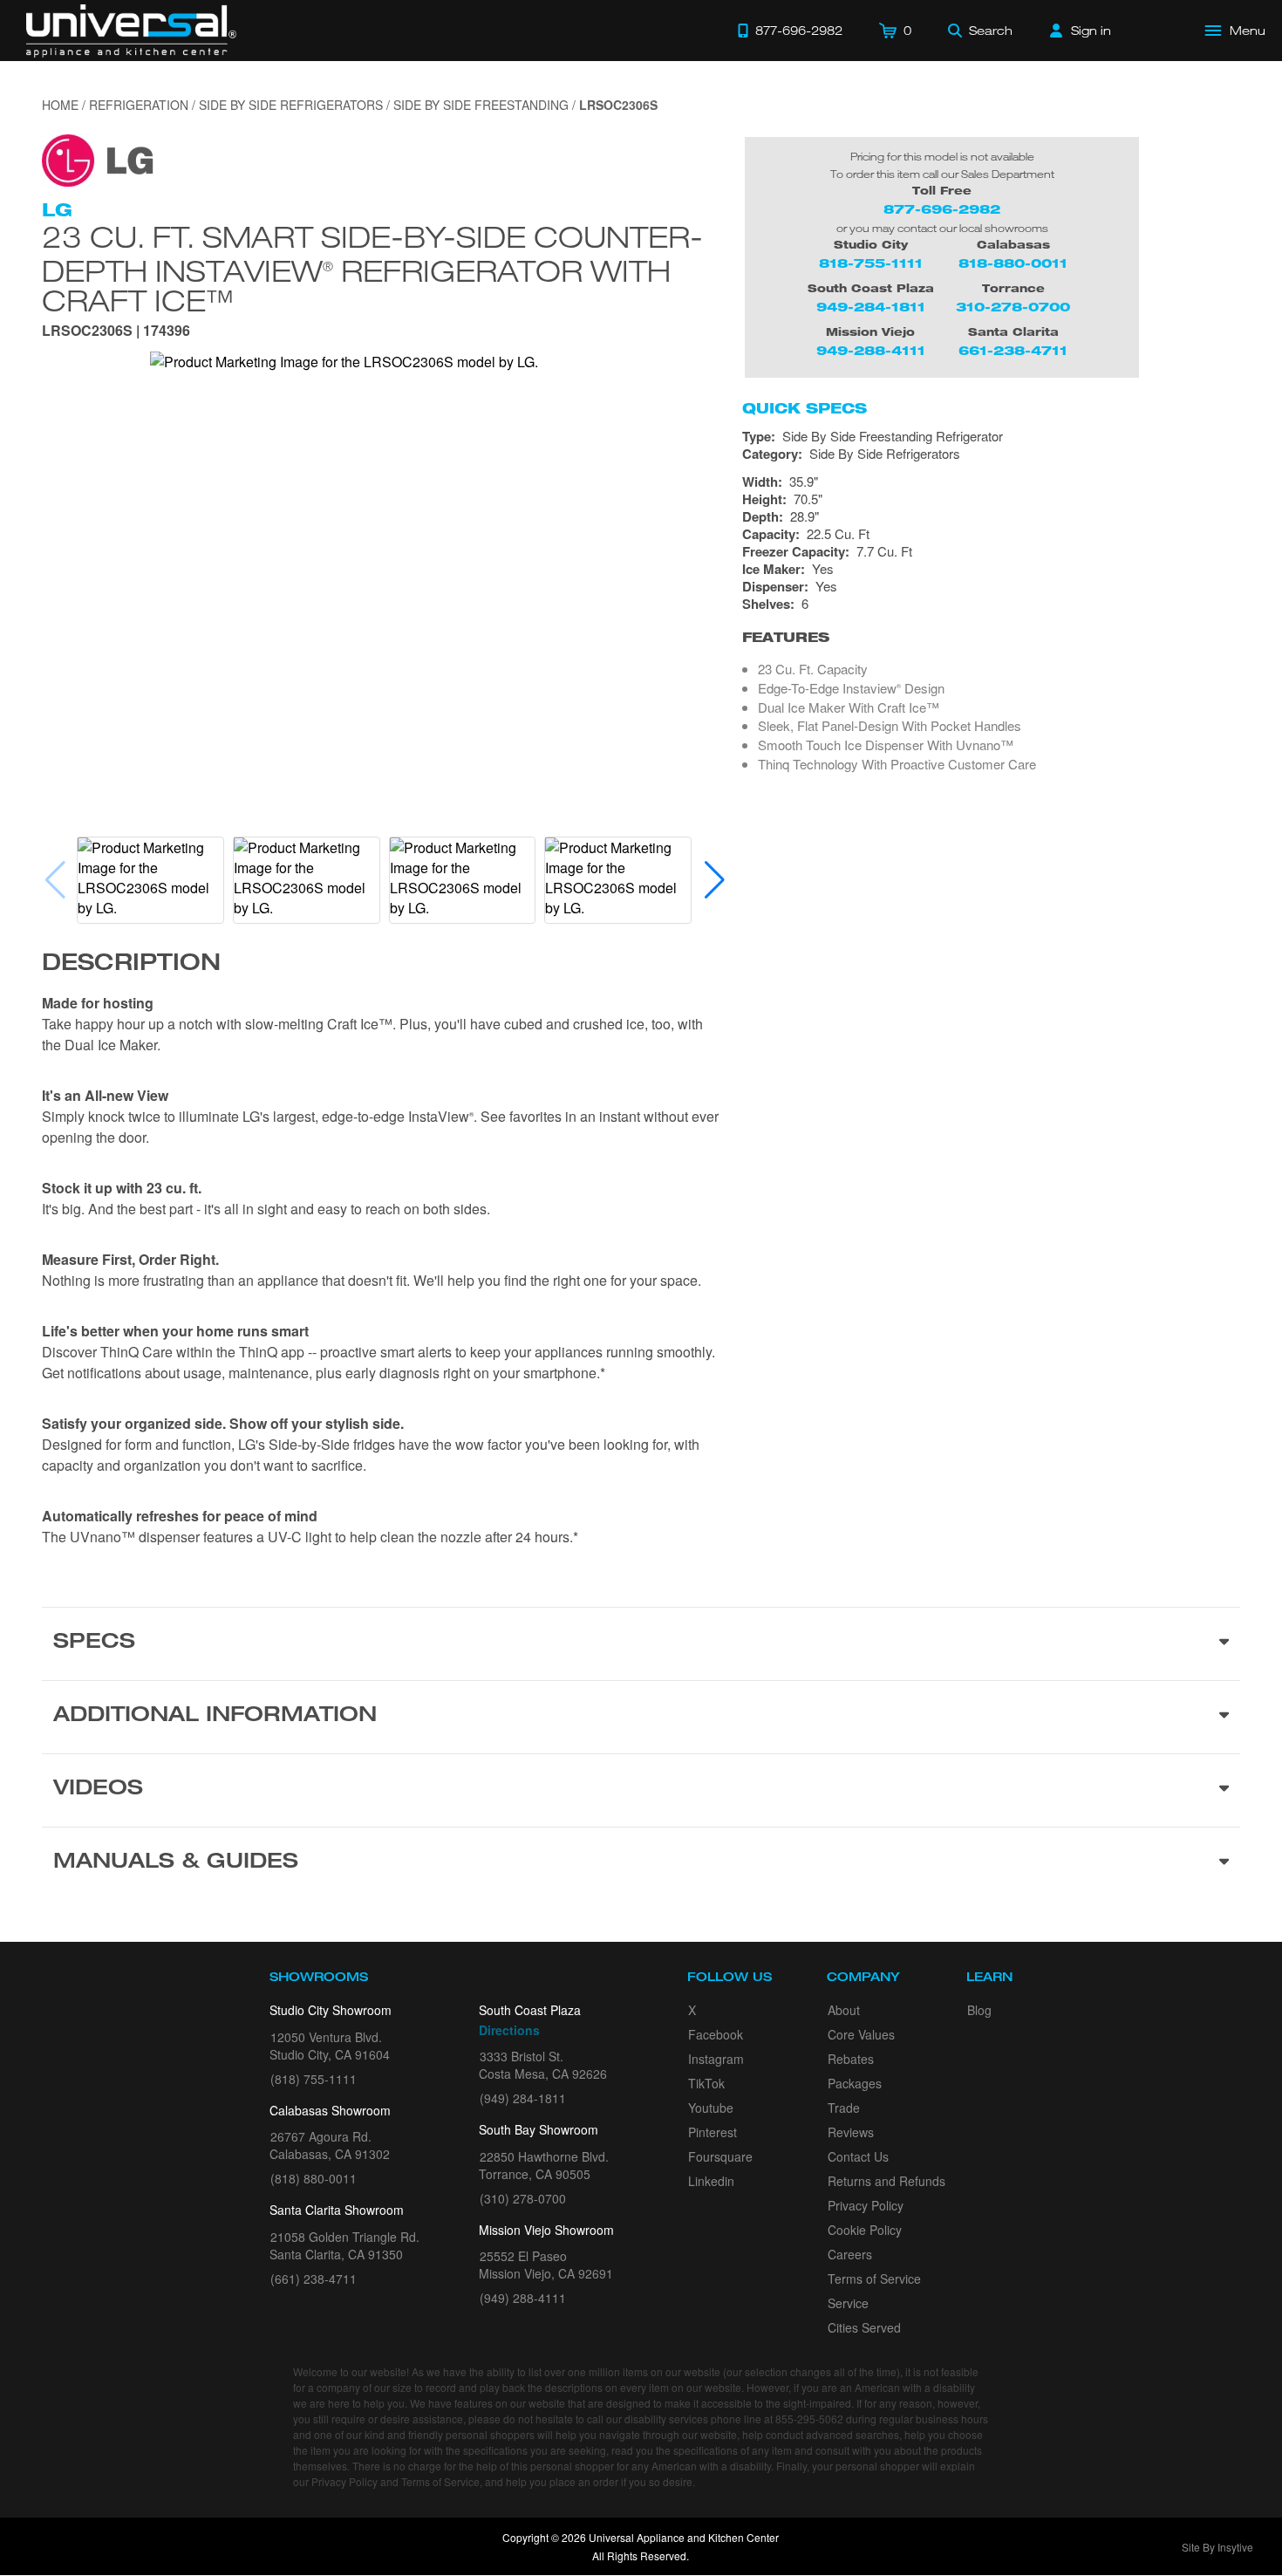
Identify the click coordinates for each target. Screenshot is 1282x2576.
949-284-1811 (871, 307)
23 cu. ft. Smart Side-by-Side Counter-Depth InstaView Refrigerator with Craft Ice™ (372, 268)
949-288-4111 (871, 350)
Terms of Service (874, 2279)
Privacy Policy (866, 2205)
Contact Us (858, 2156)
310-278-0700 (1013, 307)
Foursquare (720, 2156)
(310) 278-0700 (523, 2198)
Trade (844, 2108)
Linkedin (711, 2181)
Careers (850, 2254)
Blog (979, 2010)
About (844, 2010)
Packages (855, 2083)
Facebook (716, 2034)
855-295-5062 (809, 2419)
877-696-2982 (942, 209)
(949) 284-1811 (523, 2098)
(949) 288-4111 (523, 2298)
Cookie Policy (865, 2230)
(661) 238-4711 (314, 2279)
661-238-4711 (1013, 350)
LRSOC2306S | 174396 (116, 332)
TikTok (706, 2083)
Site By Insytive (1217, 2547)
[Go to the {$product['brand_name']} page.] (98, 158)
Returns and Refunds (886, 2181)
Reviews (851, 2132)
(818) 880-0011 (314, 2178)
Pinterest (713, 2132)
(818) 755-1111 (314, 2079)
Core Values (861, 2034)
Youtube (711, 2108)
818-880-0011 (1013, 263)
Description (131, 965)
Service (848, 2303)
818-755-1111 (871, 263)
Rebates (851, 2059)
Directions (509, 2030)
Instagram (716, 2059)
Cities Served (864, 2327)
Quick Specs (805, 408)
